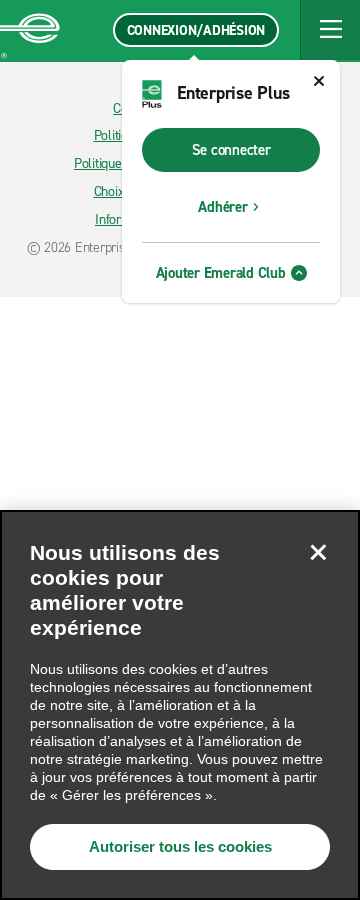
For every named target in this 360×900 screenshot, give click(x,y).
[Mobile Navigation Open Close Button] (330, 30)
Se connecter (231, 150)
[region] (180, 705)
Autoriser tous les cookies (180, 846)
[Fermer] (318, 552)
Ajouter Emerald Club (221, 273)
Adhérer (222, 207)
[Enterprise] (30, 30)
